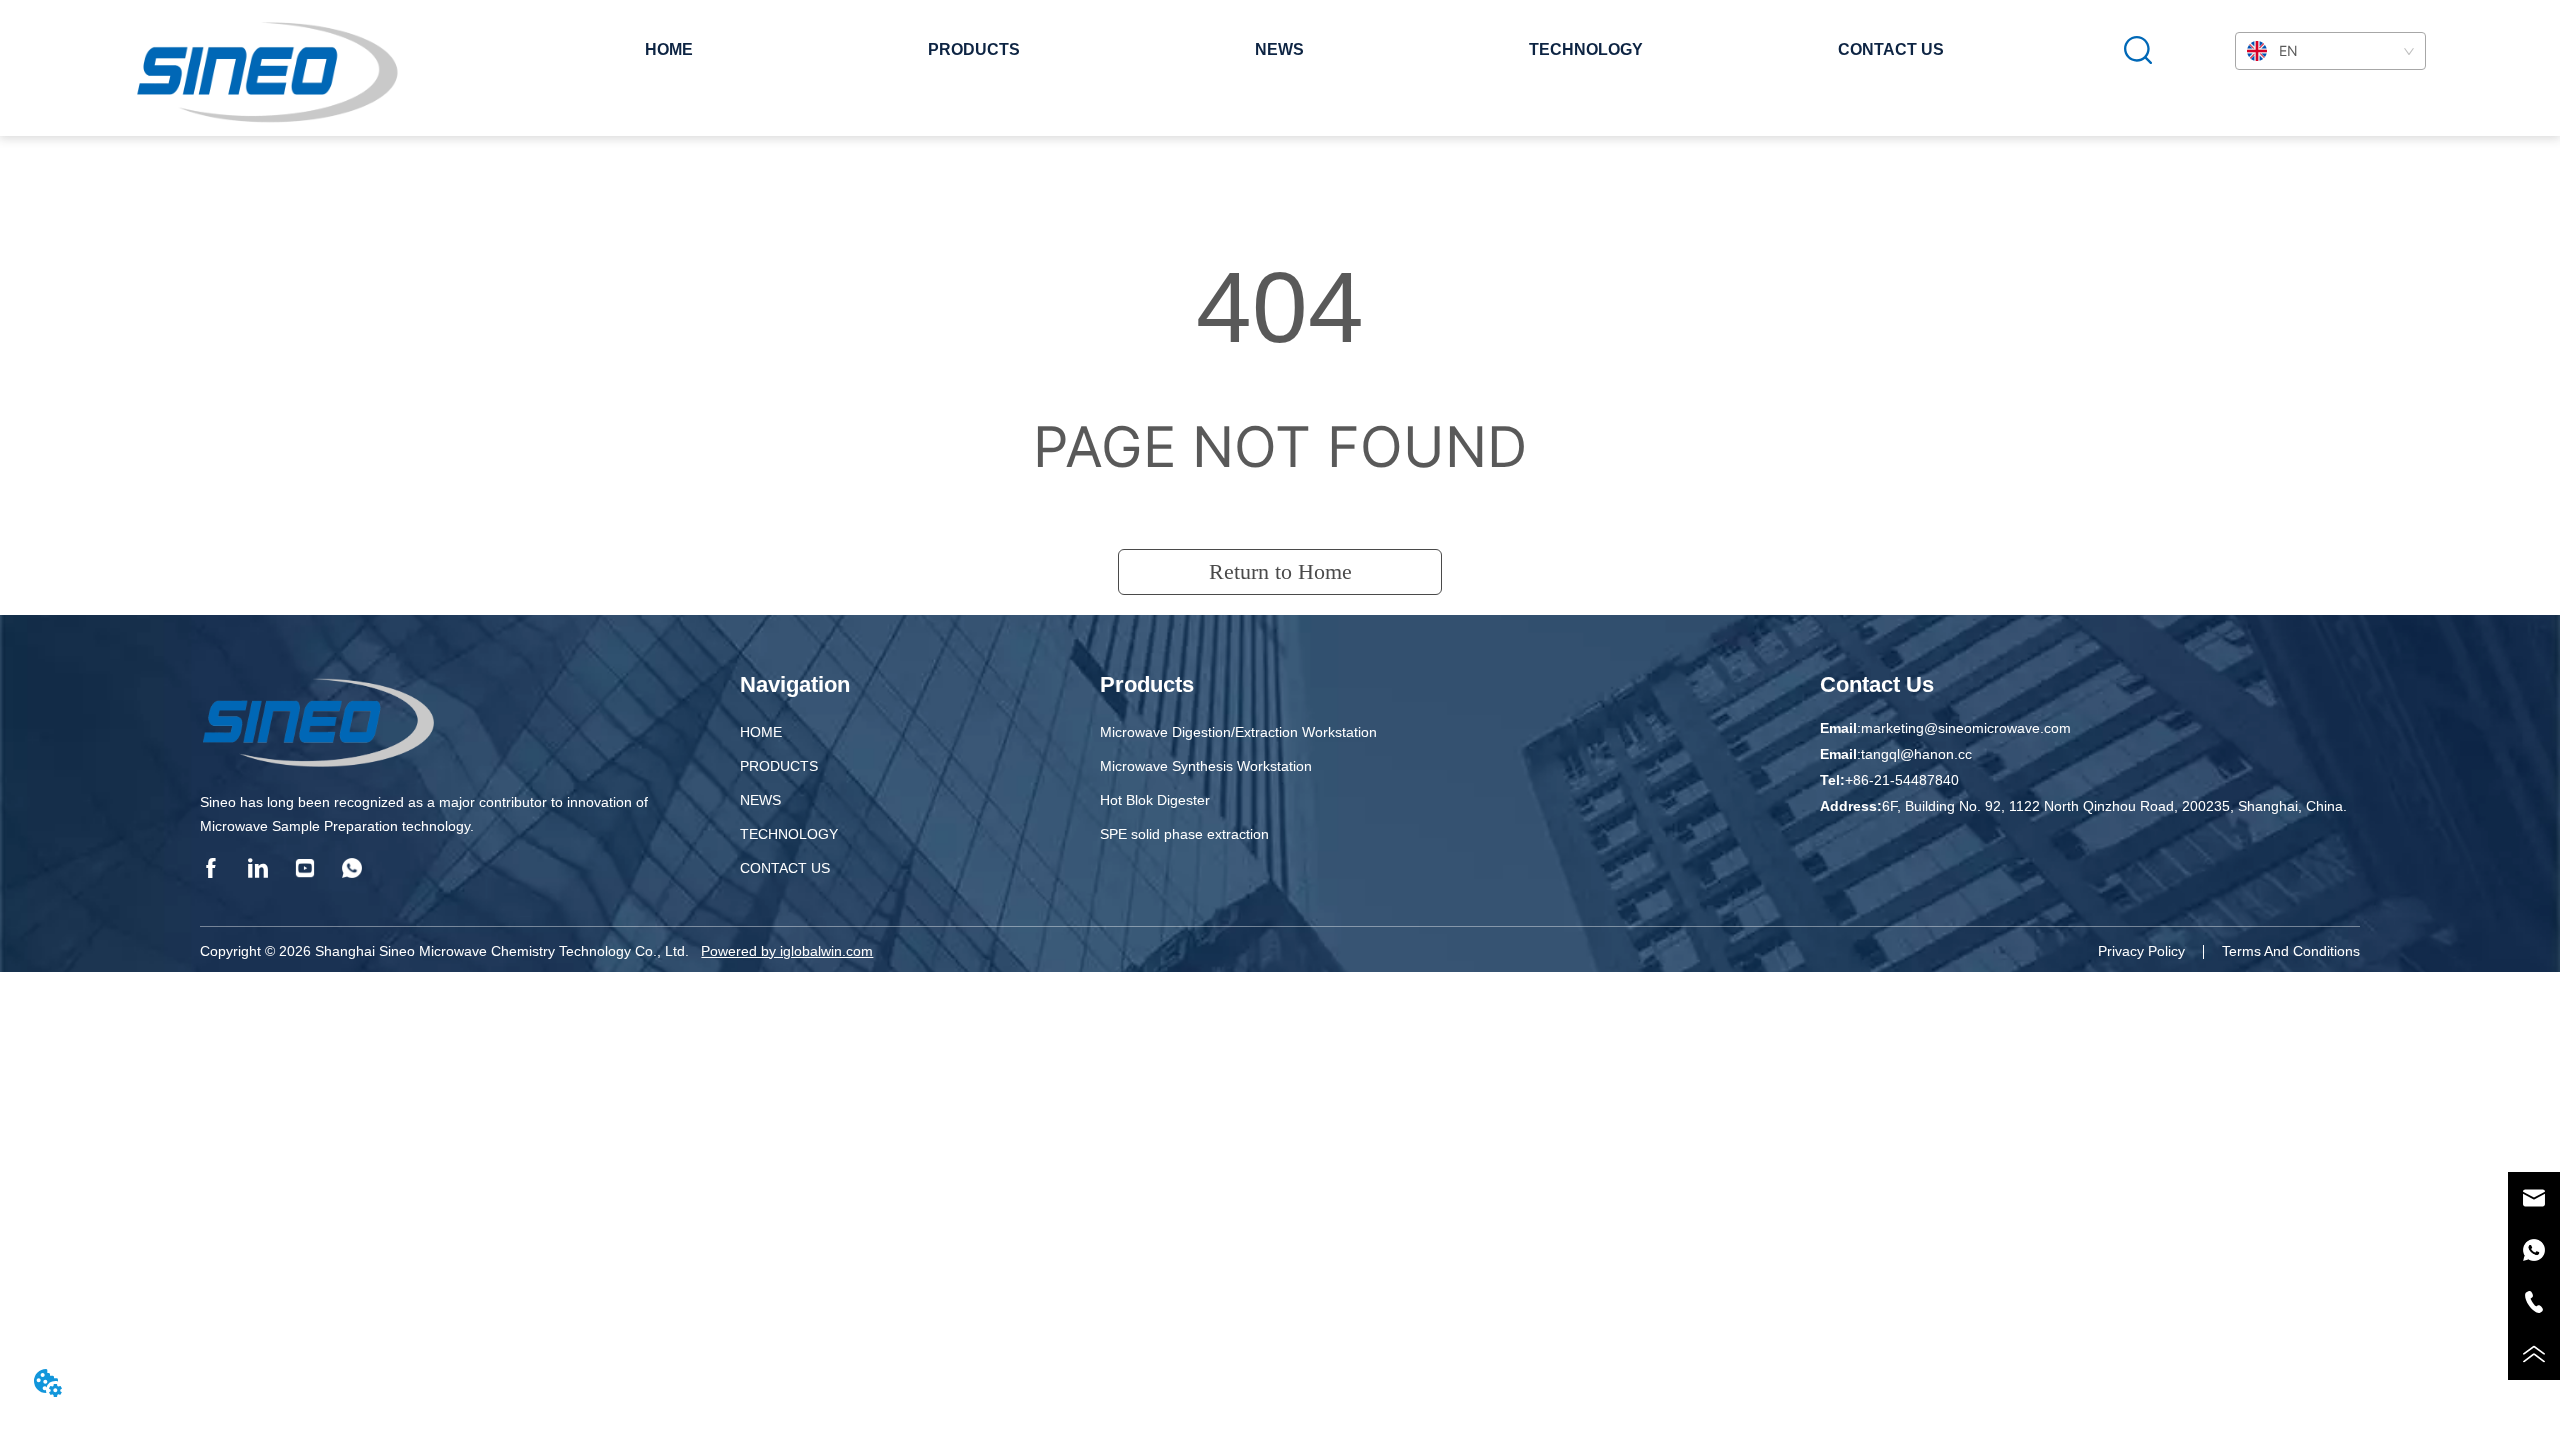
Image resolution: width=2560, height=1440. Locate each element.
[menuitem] (974, 50)
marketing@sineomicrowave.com (1966, 728)
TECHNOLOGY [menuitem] (1586, 49)
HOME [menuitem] (669, 49)
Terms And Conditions (2291, 951)
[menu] (1280, 50)
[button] (974, 50)
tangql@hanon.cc (1916, 754)
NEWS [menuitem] (1279, 49)
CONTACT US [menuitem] (1891, 49)
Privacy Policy (2141, 951)
